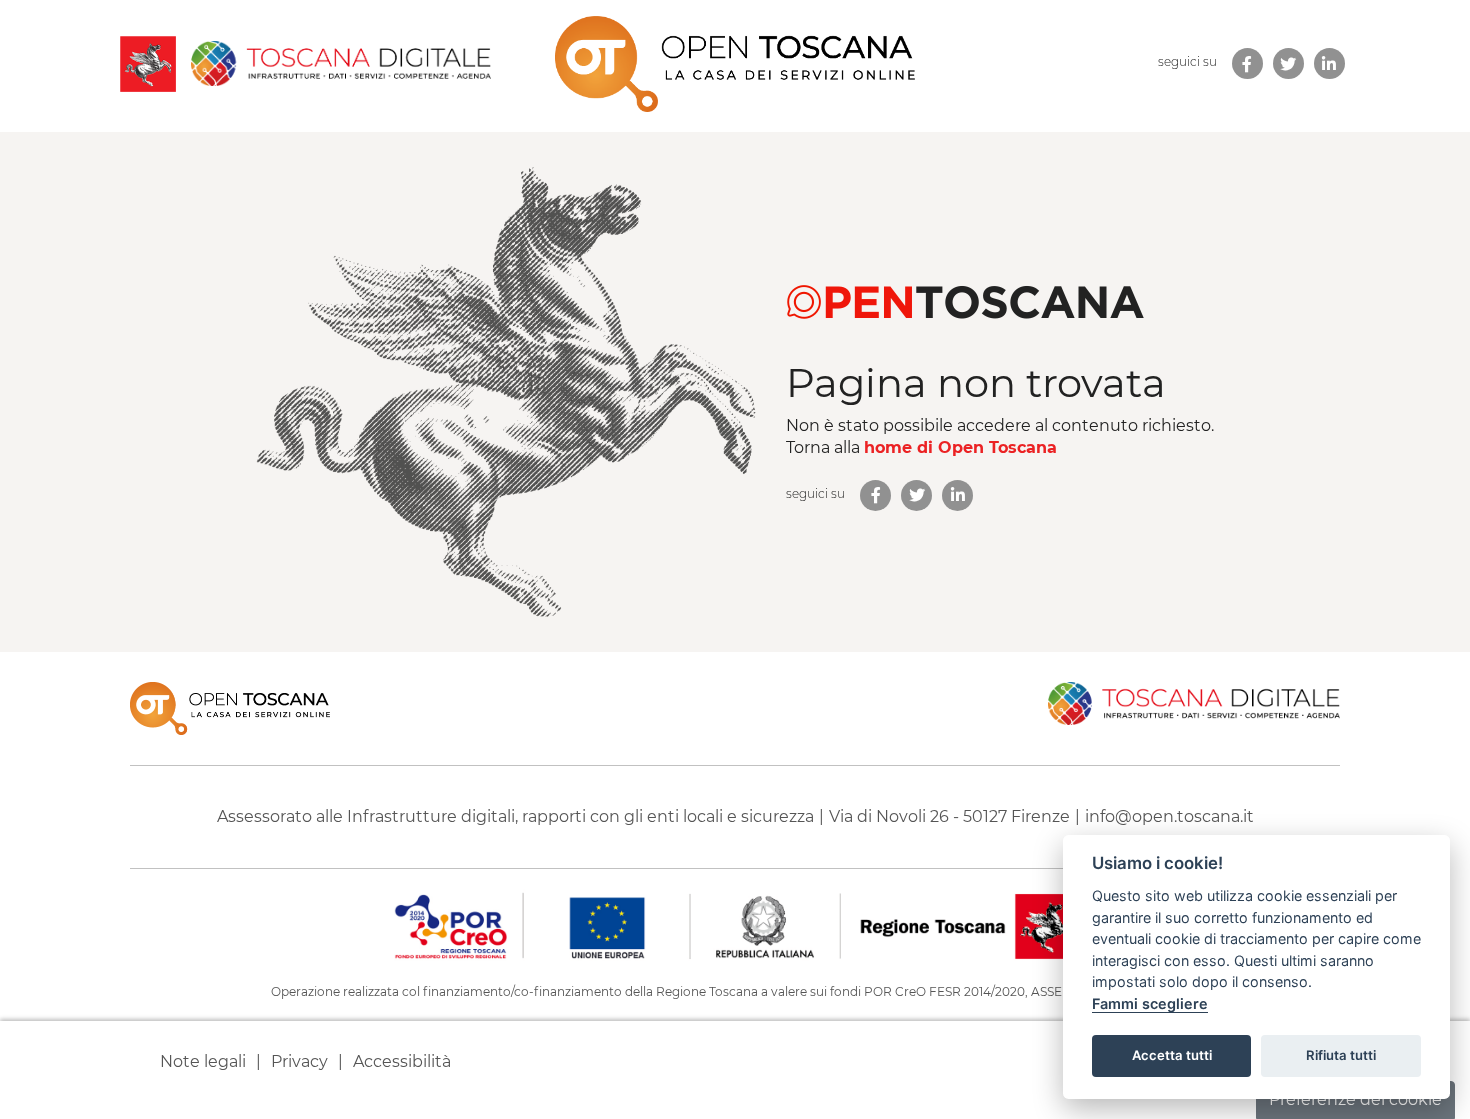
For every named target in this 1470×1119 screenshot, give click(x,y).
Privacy (299, 1061)
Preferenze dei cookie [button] (1355, 1099)
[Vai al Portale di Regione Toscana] (148, 64)
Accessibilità (402, 1061)
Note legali (203, 1061)
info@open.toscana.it (1169, 816)
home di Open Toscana (960, 447)
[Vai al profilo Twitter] (916, 495)
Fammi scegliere (1150, 1003)
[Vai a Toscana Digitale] (333, 63)
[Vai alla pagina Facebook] (875, 495)
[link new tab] (1247, 63)
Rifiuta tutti (1341, 1055)
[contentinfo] (735, 885)
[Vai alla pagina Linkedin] (957, 495)
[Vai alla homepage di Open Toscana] (735, 64)
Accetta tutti (1172, 1055)
